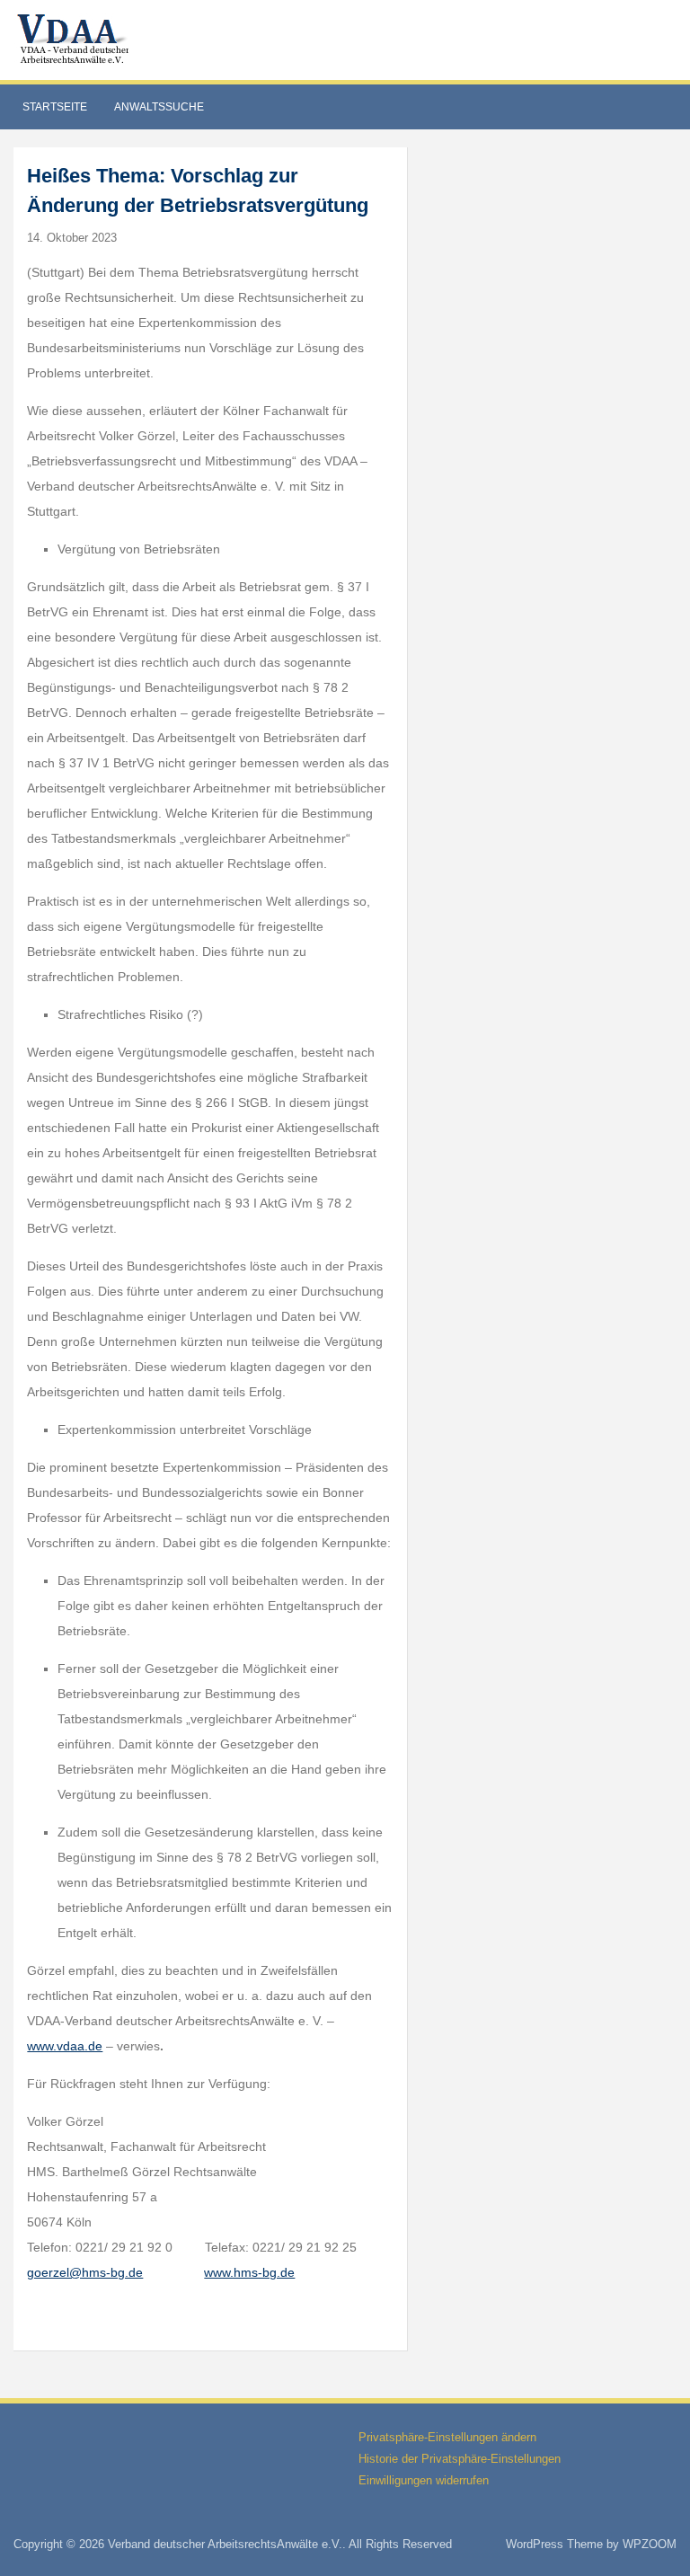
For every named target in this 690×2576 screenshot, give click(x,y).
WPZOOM (650, 2544)
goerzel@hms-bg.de (85, 2272)
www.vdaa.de (65, 2046)
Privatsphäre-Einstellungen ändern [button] (447, 2437)
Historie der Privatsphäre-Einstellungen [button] (460, 2459)
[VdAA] (75, 39)
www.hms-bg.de (249, 2272)
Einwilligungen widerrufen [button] (424, 2480)
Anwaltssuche (159, 107)
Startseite (55, 107)
